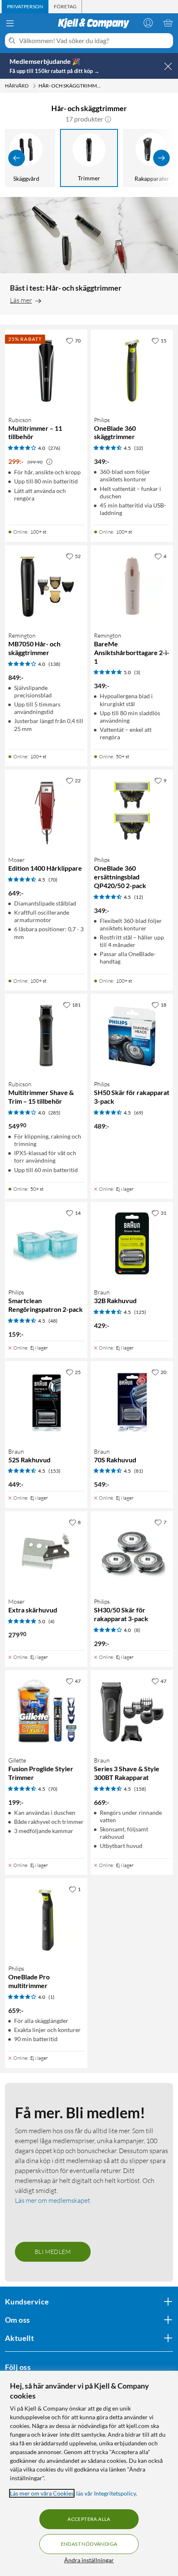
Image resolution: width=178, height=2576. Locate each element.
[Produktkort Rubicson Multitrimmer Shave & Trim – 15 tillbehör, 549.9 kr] (46, 1035)
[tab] (25, 7)
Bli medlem (53, 2252)
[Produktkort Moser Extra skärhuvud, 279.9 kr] (46, 1553)
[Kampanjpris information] (49, 462)
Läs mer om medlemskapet (53, 2200)
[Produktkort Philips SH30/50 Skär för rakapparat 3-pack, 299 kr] (132, 1553)
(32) (139, 448)
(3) (137, 672)
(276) (54, 448)
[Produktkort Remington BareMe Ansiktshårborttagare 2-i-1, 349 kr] (132, 586)
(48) (53, 1321)
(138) (54, 664)
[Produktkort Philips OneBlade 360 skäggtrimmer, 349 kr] (132, 371)
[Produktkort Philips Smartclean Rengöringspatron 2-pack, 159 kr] (46, 1243)
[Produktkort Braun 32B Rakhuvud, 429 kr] (132, 1243)
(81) (139, 1471)
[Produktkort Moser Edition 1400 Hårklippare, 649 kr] (46, 811)
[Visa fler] (161, 158)
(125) (140, 1312)
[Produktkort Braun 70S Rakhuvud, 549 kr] (132, 1402)
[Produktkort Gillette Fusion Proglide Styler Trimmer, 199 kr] (46, 1711)
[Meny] (10, 23)
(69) (139, 1113)
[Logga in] (148, 23)
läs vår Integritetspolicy (106, 2493)
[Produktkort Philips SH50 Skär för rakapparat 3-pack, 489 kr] (132, 1035)
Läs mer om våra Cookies (42, 2493)
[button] (108, 119)
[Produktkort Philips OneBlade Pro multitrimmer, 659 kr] (46, 1919)
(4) (52, 1621)
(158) (140, 1789)
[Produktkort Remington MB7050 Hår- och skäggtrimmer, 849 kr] (46, 586)
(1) (52, 1997)
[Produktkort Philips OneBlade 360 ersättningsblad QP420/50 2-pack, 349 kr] (132, 811)
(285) (54, 1113)
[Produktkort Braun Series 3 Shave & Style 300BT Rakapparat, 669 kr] (132, 1711)
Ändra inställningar (89, 2560)
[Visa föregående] (17, 158)
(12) (139, 897)
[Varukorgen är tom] (168, 23)
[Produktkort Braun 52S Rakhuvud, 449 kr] (46, 1402)
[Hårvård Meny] (34, 86)
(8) (137, 1630)
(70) (53, 880)
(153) (54, 1471)
